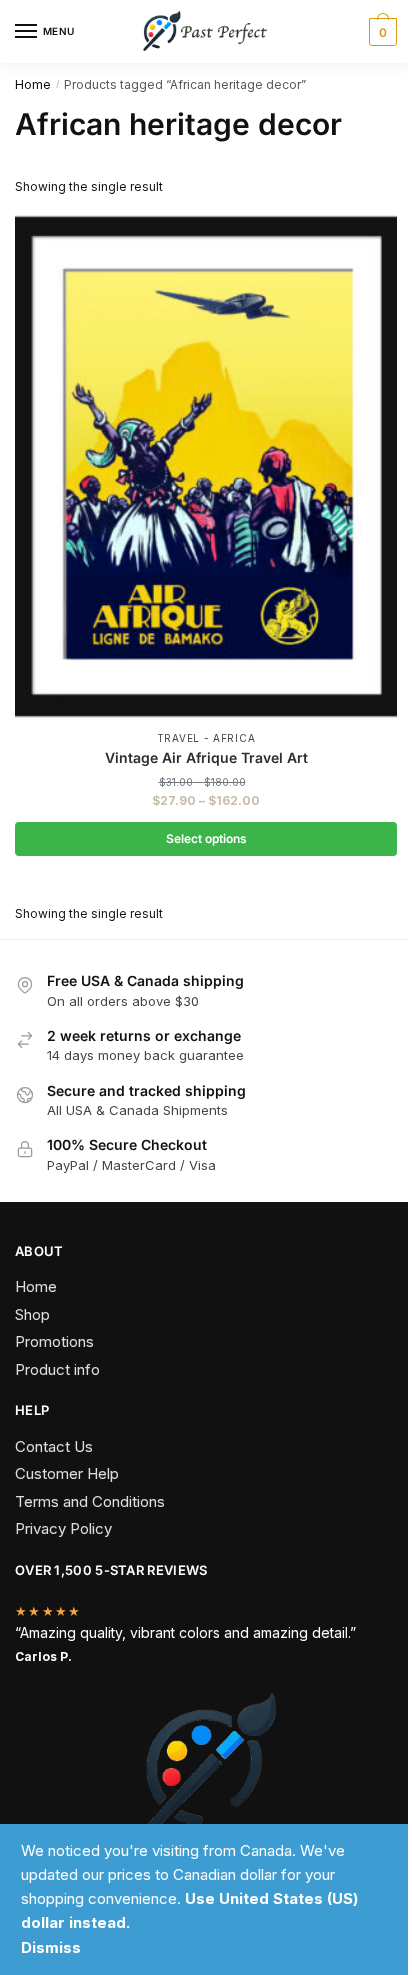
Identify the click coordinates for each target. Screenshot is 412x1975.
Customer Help (67, 1473)
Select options (206, 838)
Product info (57, 1369)
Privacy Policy (63, 1528)
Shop (32, 1314)
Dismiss (51, 1947)
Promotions (54, 1341)
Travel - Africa (206, 738)
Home (33, 84)
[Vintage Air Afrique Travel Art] (206, 466)
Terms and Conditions (90, 1501)
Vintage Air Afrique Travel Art (206, 757)
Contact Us (54, 1446)
